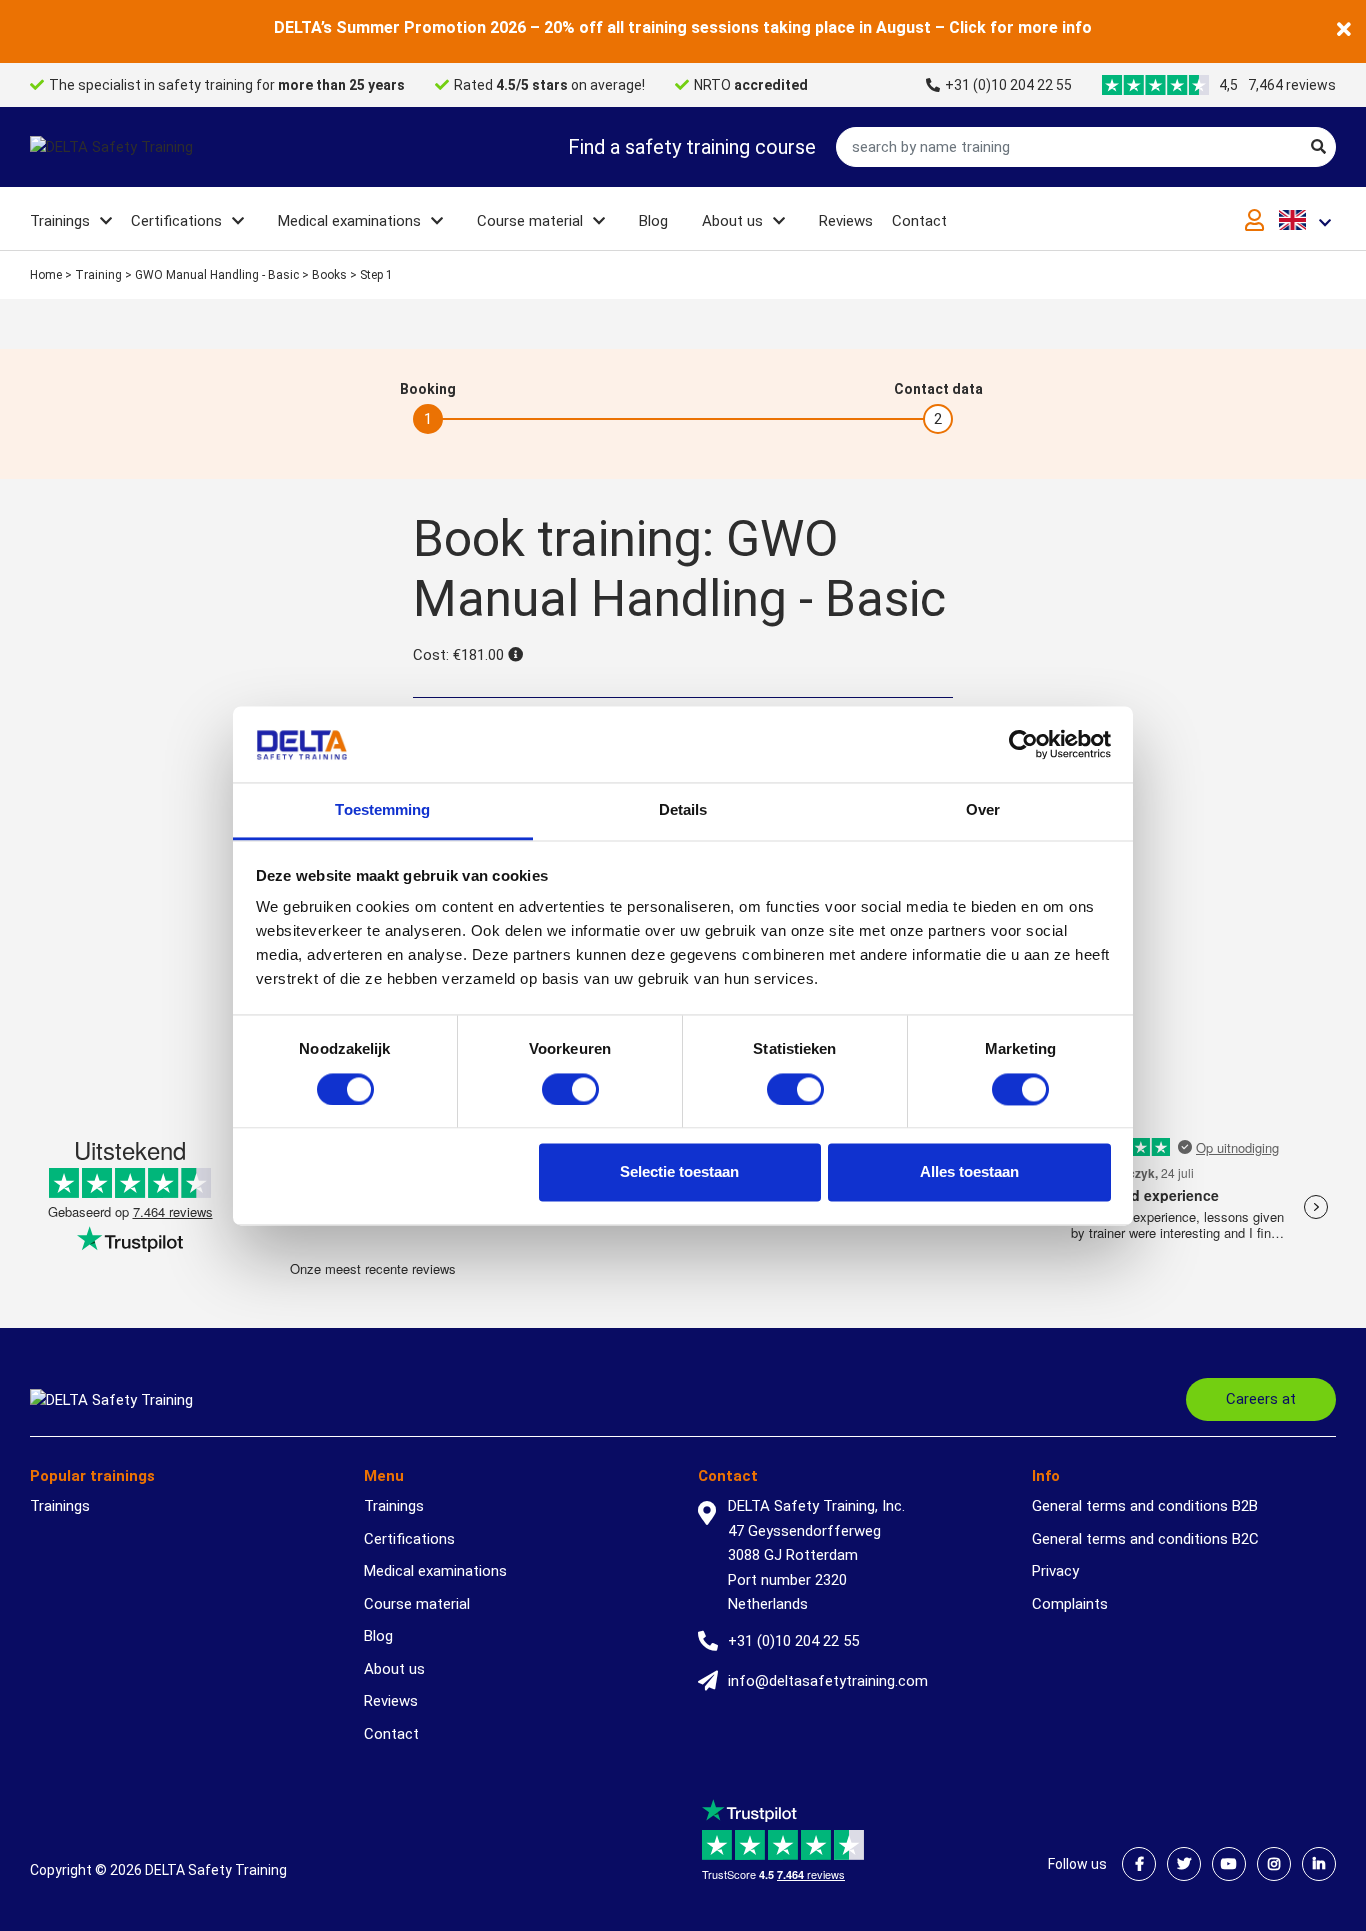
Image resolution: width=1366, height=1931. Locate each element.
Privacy (1055, 1571)
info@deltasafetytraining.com (828, 1681)
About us (732, 221)
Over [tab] (983, 810)
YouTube (1229, 1864)
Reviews (846, 221)
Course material (530, 221)
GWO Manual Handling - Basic (217, 275)
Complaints (1070, 1604)
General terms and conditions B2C (1145, 1539)
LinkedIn (1319, 1864)
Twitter (1184, 1864)
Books (329, 275)
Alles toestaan (969, 1172)
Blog (653, 221)
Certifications (176, 221)
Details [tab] (683, 810)
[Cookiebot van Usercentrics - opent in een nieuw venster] (1023, 744)
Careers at (1261, 1399)
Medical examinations (349, 221)
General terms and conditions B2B (1145, 1506)
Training (98, 275)
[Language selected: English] (1307, 219)
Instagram (1274, 1864)
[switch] (570, 1089)
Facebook (1139, 1864)
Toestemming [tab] (382, 810)
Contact (919, 221)
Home (46, 275)
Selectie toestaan (679, 1172)
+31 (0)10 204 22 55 (1008, 85)
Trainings (60, 221)
